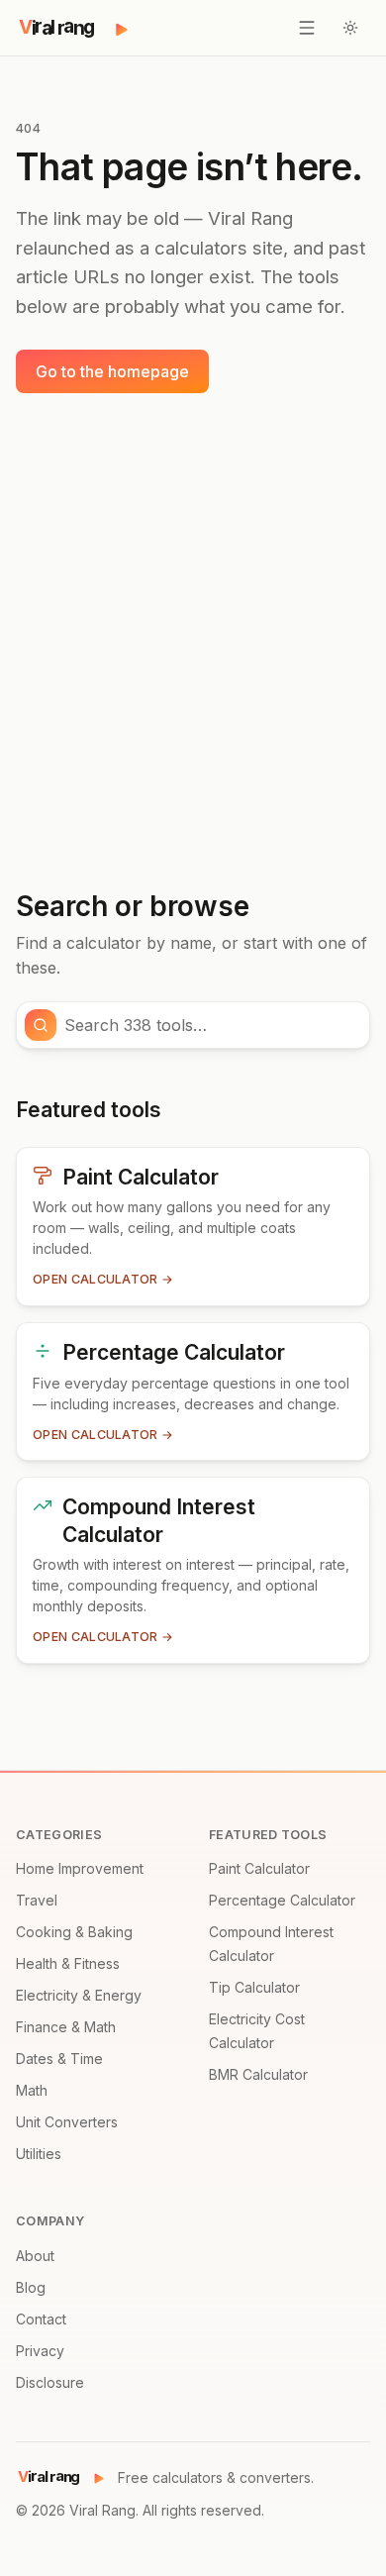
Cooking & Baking (74, 1932)
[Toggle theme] (350, 28)
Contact (41, 2319)
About (35, 2256)
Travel (37, 1900)
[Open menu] (307, 28)
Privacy (40, 2351)
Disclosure (50, 2382)
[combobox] (211, 1025)
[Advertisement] (193, 642)
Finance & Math (66, 2027)
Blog (31, 2287)
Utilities (39, 2154)
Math (32, 2090)
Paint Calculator (259, 1868)
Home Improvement (80, 1868)
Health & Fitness (68, 1963)
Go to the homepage (112, 371)
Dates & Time (59, 2059)
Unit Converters (67, 2122)
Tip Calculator (254, 1987)
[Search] (41, 1025)
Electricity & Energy (79, 1995)
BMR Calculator (258, 2074)
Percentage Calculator (282, 1900)
